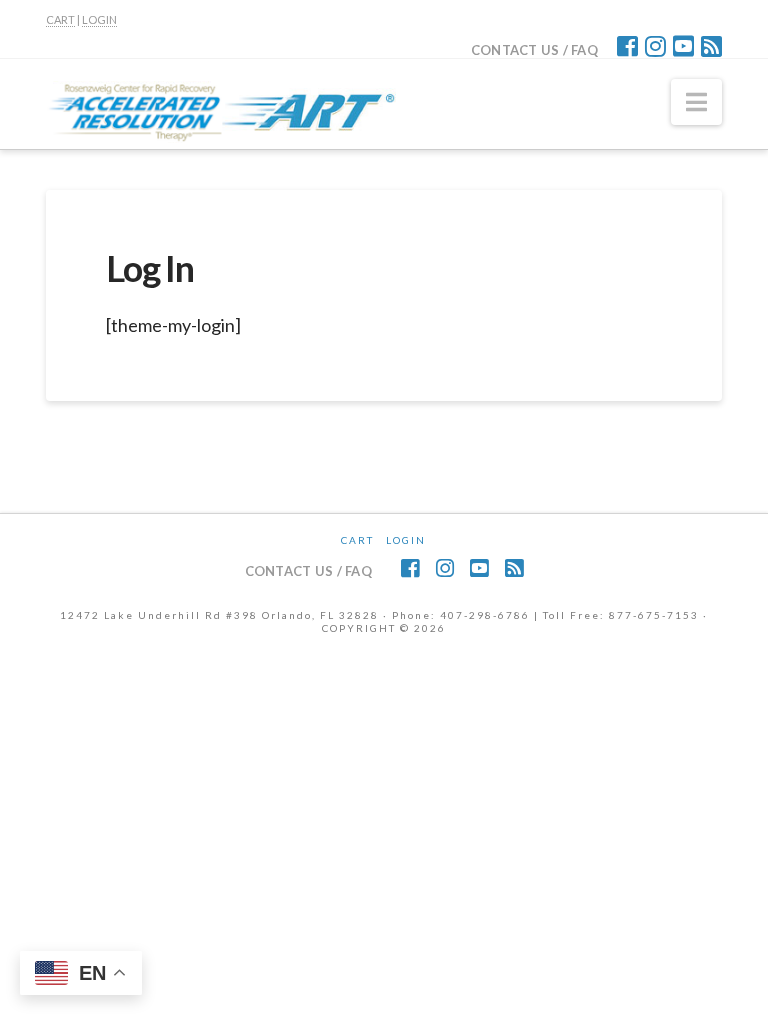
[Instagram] (655, 46)
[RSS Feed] (711, 46)
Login (406, 540)
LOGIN (99, 19)
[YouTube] (683, 46)
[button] (696, 102)
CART (60, 19)
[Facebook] (627, 46)
